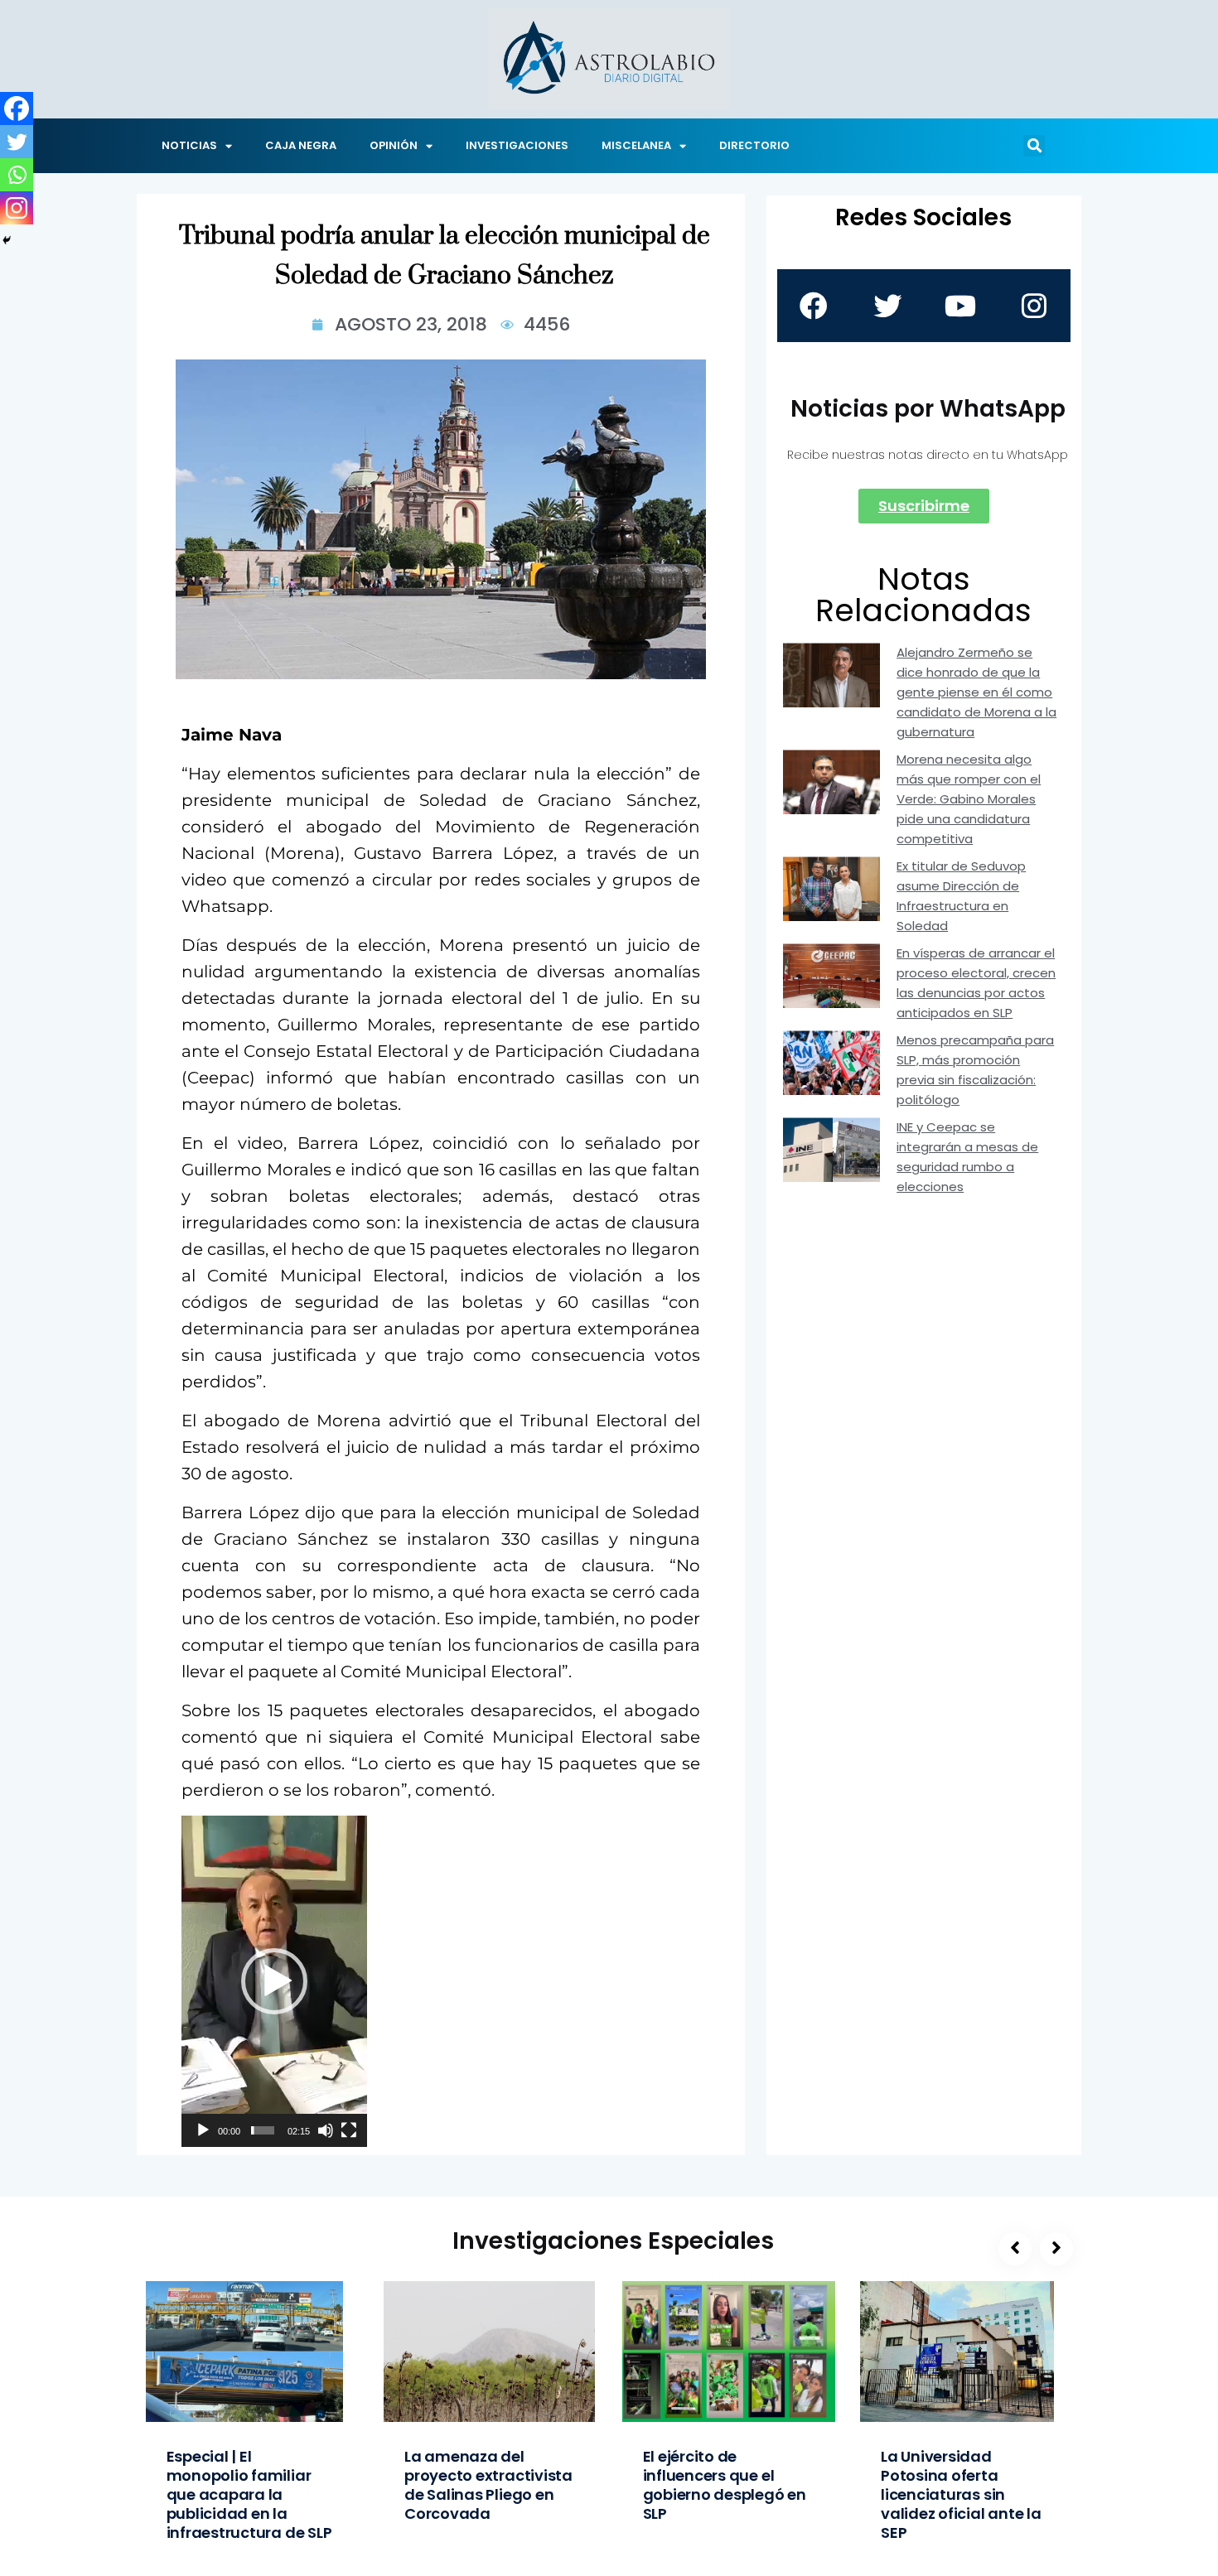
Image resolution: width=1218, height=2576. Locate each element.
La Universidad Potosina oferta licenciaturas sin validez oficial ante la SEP (961, 2494)
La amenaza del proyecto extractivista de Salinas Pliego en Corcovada (488, 2485)
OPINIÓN (394, 145)
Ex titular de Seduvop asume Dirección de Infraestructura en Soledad (961, 896)
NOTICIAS (189, 145)
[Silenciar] (326, 2130)
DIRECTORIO (754, 145)
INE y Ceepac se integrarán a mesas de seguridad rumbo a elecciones (967, 1157)
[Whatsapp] (17, 175)
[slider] (263, 2130)
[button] (1034, 146)
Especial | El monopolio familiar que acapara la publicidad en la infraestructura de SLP (249, 2494)
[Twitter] (17, 142)
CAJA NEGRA (301, 145)
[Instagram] (17, 208)
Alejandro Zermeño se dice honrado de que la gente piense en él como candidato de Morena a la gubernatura (976, 692)
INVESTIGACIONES (517, 145)
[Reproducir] (203, 2130)
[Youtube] (960, 306)
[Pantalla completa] (349, 2130)
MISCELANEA (636, 145)
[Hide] (7, 240)
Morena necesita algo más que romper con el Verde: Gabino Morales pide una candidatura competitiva (969, 799)
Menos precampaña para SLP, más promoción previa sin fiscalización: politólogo (975, 1070)
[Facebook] (17, 109)
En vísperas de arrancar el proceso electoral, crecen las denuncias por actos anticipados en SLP (976, 983)
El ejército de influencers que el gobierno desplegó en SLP (725, 2485)
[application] (274, 1981)
